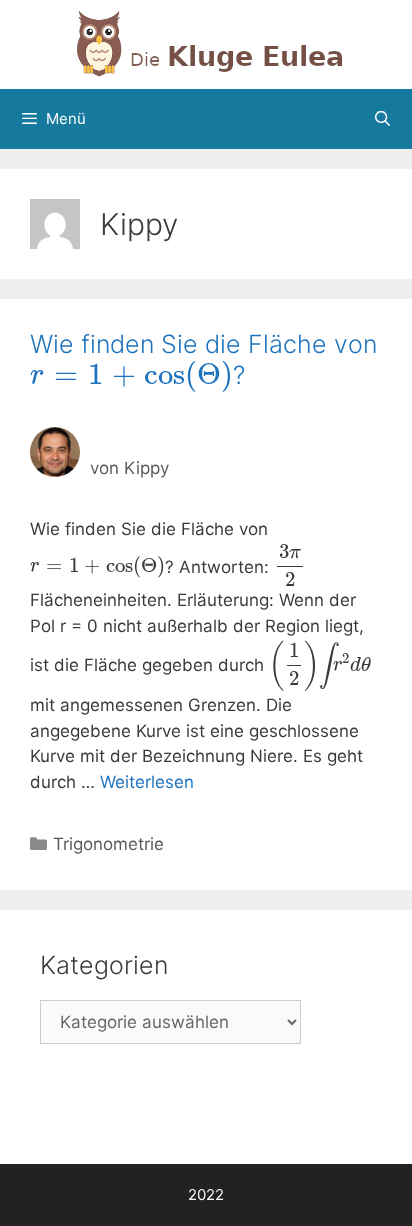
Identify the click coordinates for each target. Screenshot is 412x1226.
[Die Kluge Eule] (206, 43)
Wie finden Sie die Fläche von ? (203, 359)
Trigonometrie (108, 844)
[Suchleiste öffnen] (382, 119)
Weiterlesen (147, 782)
